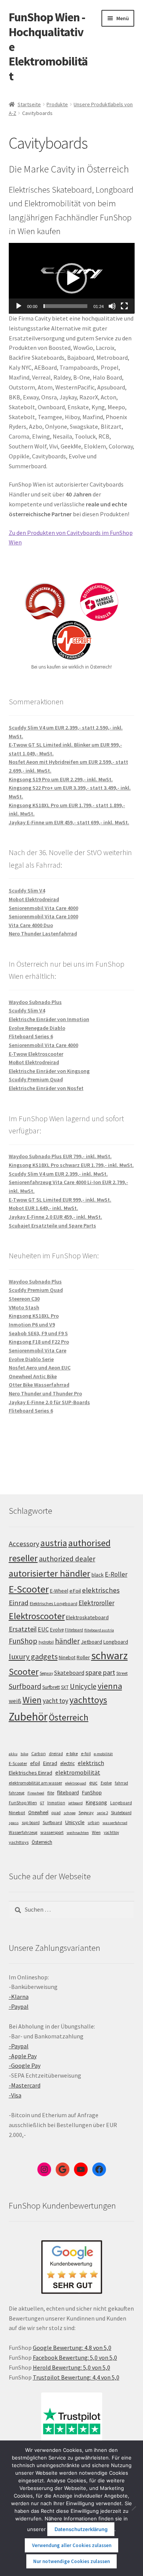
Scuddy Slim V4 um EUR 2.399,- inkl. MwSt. (58, 1174)
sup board (31, 1823)
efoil (35, 1763)
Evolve (57, 1630)
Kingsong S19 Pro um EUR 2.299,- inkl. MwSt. (61, 779)
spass (14, 1823)
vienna (110, 1686)
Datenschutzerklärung (81, 2529)
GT (42, 1803)
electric (67, 1763)
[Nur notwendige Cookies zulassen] (133, 2508)
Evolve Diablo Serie (31, 1359)
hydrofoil (46, 1642)
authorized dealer (67, 1559)
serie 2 (102, 1813)
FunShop (23, 1641)
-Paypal (19, 2006)
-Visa (15, 2095)
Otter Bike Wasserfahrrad (39, 1385)
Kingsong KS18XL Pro (34, 1316)
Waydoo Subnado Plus (35, 1002)
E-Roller (116, 1574)
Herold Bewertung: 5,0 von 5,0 (71, 2367)
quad (56, 1813)
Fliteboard (74, 1630)
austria (54, 1543)
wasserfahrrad (115, 1823)
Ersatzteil (23, 1629)
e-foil (86, 1754)
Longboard (116, 1642)
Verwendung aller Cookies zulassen (72, 2545)
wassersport (52, 1832)
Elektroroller (96, 1603)
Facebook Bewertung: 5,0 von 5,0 (75, 2357)
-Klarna (19, 1997)
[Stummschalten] (112, 306)
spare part (100, 1672)
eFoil (75, 1591)
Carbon (39, 1754)
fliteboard (68, 1793)
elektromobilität (78, 1772)
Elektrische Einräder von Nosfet (46, 1088)
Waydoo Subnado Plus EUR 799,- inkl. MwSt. (60, 1156)
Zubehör (28, 1717)
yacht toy (55, 1701)
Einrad (50, 1763)
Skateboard (69, 1673)
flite (51, 1793)
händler (67, 1641)
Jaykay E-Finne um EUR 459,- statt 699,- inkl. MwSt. (69, 822)
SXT (65, 1687)
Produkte (57, 104)
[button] (72, 278)
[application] (72, 278)
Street (122, 1673)
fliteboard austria (99, 1630)
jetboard (76, 1803)
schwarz (109, 1655)
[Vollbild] (124, 306)
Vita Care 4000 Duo (31, 925)
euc (93, 1783)
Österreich (69, 1717)
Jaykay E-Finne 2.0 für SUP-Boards (49, 1402)
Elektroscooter (37, 1616)
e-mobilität (103, 1754)
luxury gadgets (33, 1657)
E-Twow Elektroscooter (36, 1054)
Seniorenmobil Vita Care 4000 (43, 908)
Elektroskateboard (87, 1617)
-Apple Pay (23, 2056)
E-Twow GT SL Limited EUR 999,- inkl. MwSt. (60, 1200)
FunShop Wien (23, 1803)
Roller (83, 1657)
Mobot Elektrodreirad (34, 899)
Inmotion (56, 1803)
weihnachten (78, 1833)
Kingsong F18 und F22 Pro (39, 1342)
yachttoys (88, 1700)
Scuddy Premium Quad (36, 1079)
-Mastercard (25, 2085)
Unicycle (83, 1686)
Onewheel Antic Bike (33, 1376)
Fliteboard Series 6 (31, 1036)
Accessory (24, 1544)
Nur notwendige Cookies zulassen (71, 2561)
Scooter (24, 1672)
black (98, 1575)
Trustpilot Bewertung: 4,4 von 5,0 (76, 2377)
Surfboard (25, 1686)
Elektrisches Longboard (54, 1603)
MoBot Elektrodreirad (34, 1062)
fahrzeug (17, 1793)
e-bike (72, 1753)
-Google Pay (25, 2065)
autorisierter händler (50, 1573)
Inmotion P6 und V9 (32, 1325)
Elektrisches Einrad (31, 1773)
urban (94, 1823)
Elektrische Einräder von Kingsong (49, 1071)
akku (13, 1754)
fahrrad (121, 1783)
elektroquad (76, 1783)
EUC (43, 1629)
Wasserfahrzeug (23, 1832)
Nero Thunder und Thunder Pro (45, 1393)
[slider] (66, 306)
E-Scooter (29, 1589)
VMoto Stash (24, 1307)
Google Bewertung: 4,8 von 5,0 (72, 2348)
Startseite (29, 104)
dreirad (56, 1754)
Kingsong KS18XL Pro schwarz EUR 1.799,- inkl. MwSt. (71, 1165)
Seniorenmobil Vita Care (38, 1350)
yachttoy (111, 1832)
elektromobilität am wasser (35, 1783)
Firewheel (36, 1793)
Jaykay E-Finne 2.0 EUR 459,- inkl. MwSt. (55, 1217)
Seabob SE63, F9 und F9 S (38, 1333)
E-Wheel (59, 1591)
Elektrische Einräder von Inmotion (49, 1019)
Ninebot (67, 1657)
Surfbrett (51, 1687)
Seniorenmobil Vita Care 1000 (43, 916)
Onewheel (38, 1812)
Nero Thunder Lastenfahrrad (43, 934)
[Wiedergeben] (19, 306)
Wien (32, 1700)
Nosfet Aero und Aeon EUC (40, 1368)
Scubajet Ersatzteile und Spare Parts (52, 1226)
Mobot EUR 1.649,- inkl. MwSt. (43, 1208)
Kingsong (96, 1802)
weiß (15, 1701)
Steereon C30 (24, 1299)
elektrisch (91, 1763)
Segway (46, 1673)
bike (24, 1754)
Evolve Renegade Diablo (37, 1028)
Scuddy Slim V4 (27, 891)
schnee (70, 1813)
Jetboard (92, 1642)
